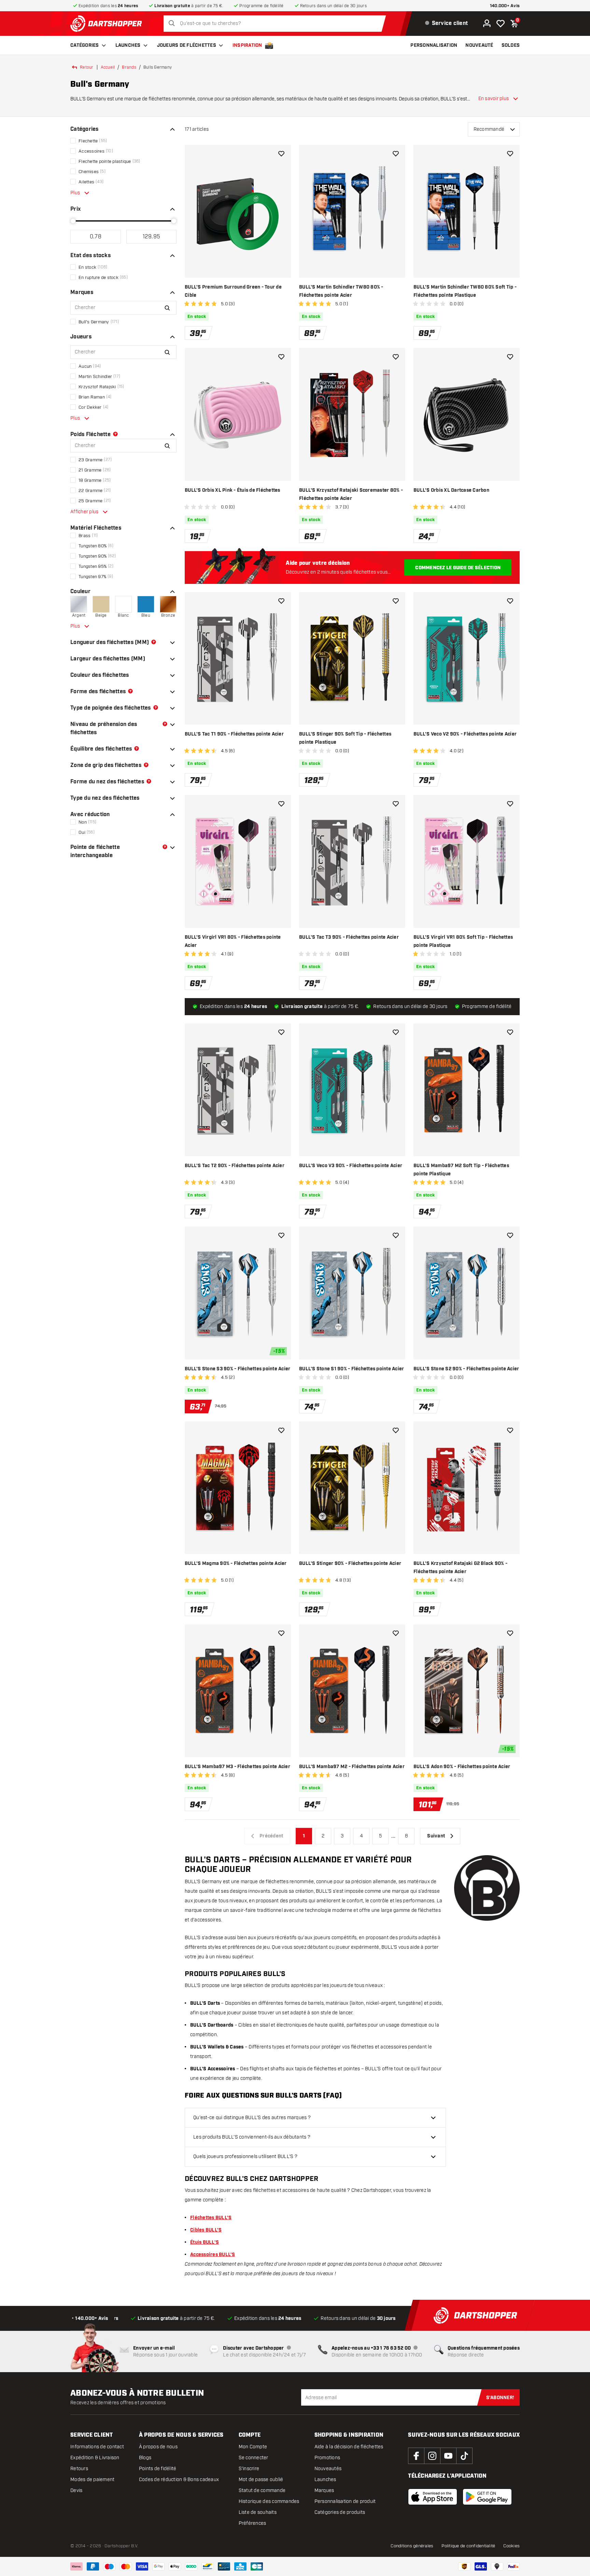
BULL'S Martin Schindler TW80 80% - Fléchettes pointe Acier (341, 291)
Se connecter (254, 2458)
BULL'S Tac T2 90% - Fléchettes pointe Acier (235, 1166)
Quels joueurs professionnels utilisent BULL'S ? (245, 2157)
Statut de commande (262, 2490)
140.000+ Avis (505, 6)
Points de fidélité (158, 2469)
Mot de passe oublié (261, 2480)
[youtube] (448, 2456)
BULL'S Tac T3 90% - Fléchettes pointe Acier (349, 937)
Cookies (511, 2546)
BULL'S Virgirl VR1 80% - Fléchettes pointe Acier (233, 941)
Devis (76, 2490)
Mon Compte (253, 2447)
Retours (79, 2469)
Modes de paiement (92, 2480)
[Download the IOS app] (433, 2497)
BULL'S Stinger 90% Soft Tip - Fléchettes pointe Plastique (345, 738)
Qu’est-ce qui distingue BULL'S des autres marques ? (252, 2118)
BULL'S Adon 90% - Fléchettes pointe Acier (462, 1767)
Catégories (85, 45)
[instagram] (432, 2456)
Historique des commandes (269, 2501)
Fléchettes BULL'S (211, 2218)
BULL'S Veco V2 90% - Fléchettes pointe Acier (465, 734)
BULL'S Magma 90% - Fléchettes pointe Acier (236, 1564)
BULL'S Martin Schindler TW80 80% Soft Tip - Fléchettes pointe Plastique (465, 291)
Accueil (108, 67)
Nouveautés (328, 2469)
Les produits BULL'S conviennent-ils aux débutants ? (252, 2137)
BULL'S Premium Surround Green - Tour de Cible (233, 291)
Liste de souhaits (258, 2512)
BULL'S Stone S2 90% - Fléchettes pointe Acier (466, 1369)
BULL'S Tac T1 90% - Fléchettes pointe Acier (234, 734)
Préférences (252, 2523)
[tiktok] (464, 2456)
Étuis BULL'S (205, 2242)
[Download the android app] (487, 2497)
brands (129, 67)
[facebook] (416, 2456)
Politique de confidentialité (468, 2546)
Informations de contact (97, 2447)
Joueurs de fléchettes (187, 45)
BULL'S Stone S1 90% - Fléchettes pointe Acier (352, 1369)
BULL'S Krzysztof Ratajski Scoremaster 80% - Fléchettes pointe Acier (351, 494)
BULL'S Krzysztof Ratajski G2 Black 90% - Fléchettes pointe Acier (460, 1568)
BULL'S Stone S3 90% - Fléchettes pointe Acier (237, 1369)
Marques (324, 2490)
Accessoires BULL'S (213, 2255)
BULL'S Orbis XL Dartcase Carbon (451, 490)
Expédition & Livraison (95, 2458)
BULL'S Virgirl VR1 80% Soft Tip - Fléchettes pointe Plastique (463, 941)
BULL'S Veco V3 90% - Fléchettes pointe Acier (351, 1166)
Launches (128, 45)
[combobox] (276, 24)
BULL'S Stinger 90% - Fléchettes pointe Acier (350, 1564)
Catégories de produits (340, 2512)
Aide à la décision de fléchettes (349, 2447)
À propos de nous (158, 2447)
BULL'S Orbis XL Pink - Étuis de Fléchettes (233, 490)
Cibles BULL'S (206, 2230)
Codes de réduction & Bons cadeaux (179, 2480)
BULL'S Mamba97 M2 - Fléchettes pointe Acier (352, 1767)
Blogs (145, 2458)
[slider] (73, 221)
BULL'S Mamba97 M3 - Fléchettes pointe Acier (237, 1767)
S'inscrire (249, 2469)
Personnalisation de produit (345, 2501)
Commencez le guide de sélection (458, 568)
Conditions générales (412, 2546)
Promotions (327, 2458)
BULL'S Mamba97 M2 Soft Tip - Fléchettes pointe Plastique (461, 1170)
